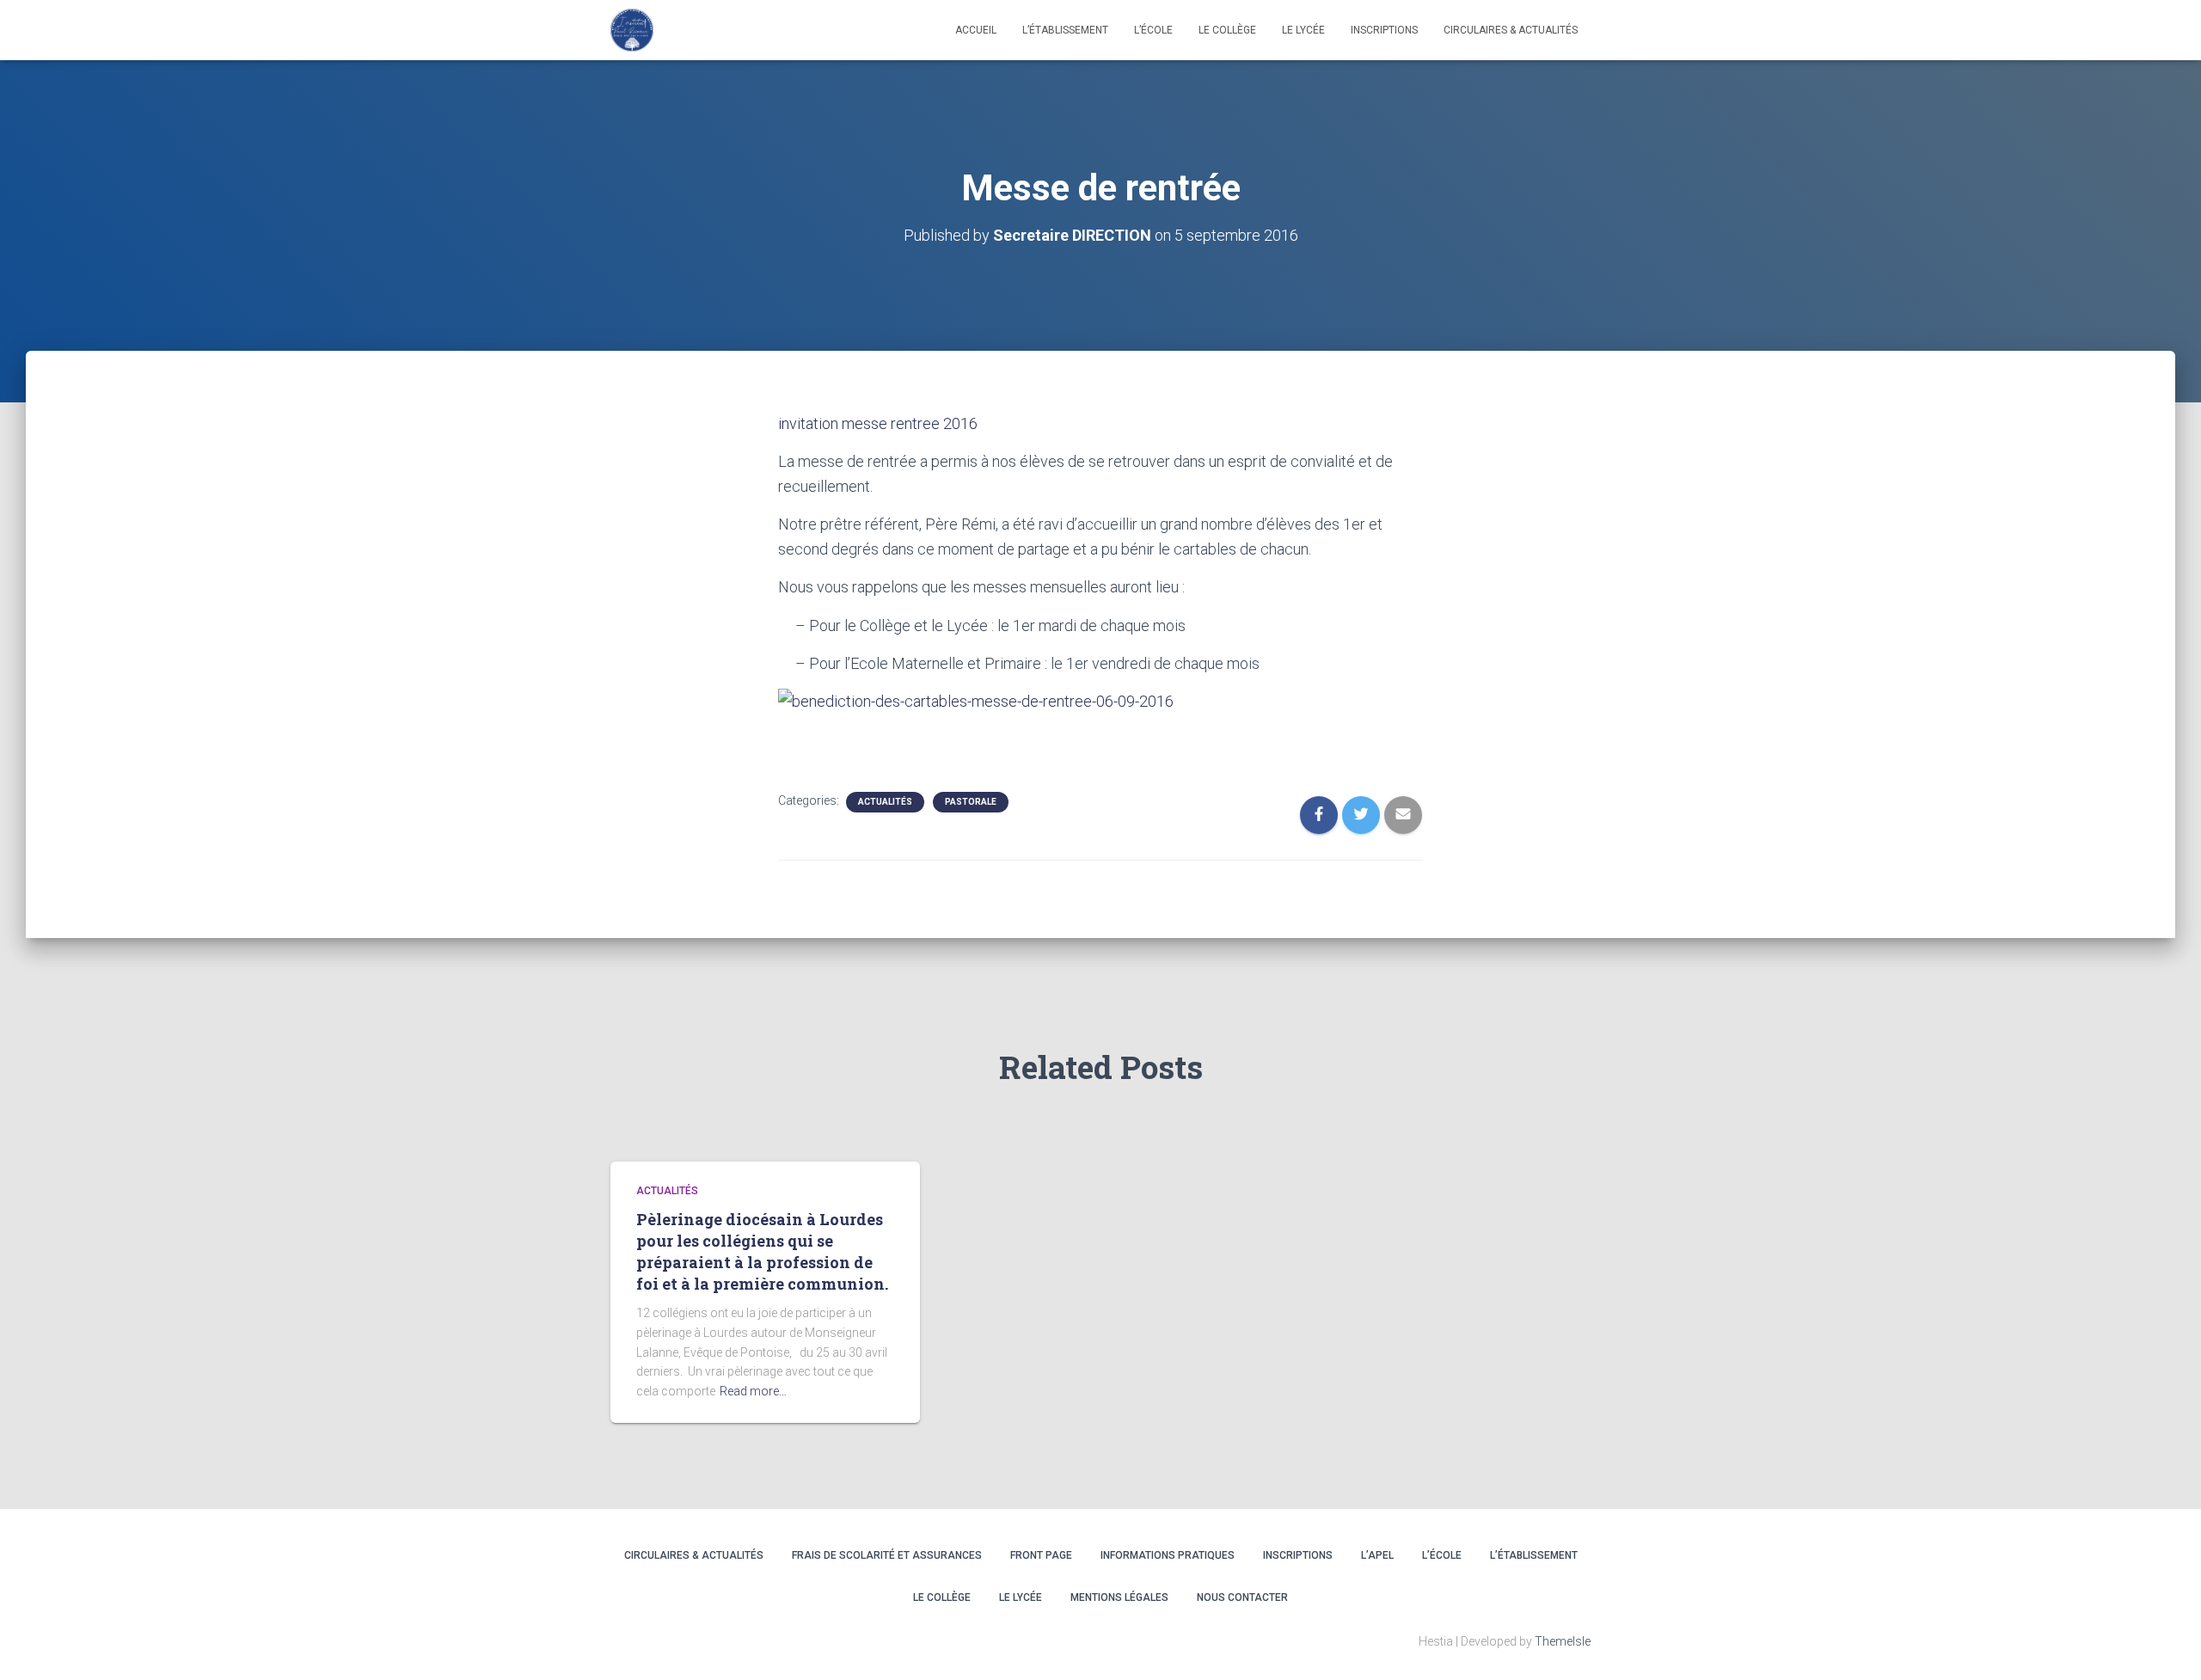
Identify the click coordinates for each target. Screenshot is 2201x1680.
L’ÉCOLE (1442, 1555)
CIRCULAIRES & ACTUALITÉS (1511, 30)
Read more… (753, 1391)
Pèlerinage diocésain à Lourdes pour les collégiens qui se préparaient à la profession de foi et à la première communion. (762, 1252)
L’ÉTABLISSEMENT (1534, 1555)
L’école (1153, 30)
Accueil (976, 30)
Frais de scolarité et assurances (887, 1555)
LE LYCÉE (1303, 30)
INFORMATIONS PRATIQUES (1168, 1555)
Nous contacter (1242, 1597)
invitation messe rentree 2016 (878, 423)
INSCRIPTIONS (1384, 30)
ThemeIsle (1563, 1641)
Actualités (885, 802)
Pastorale (971, 802)
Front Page (1041, 1555)
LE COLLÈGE (1227, 30)
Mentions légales (1119, 1597)
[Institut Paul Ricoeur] (632, 30)
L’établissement (1065, 30)
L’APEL (1377, 1555)
